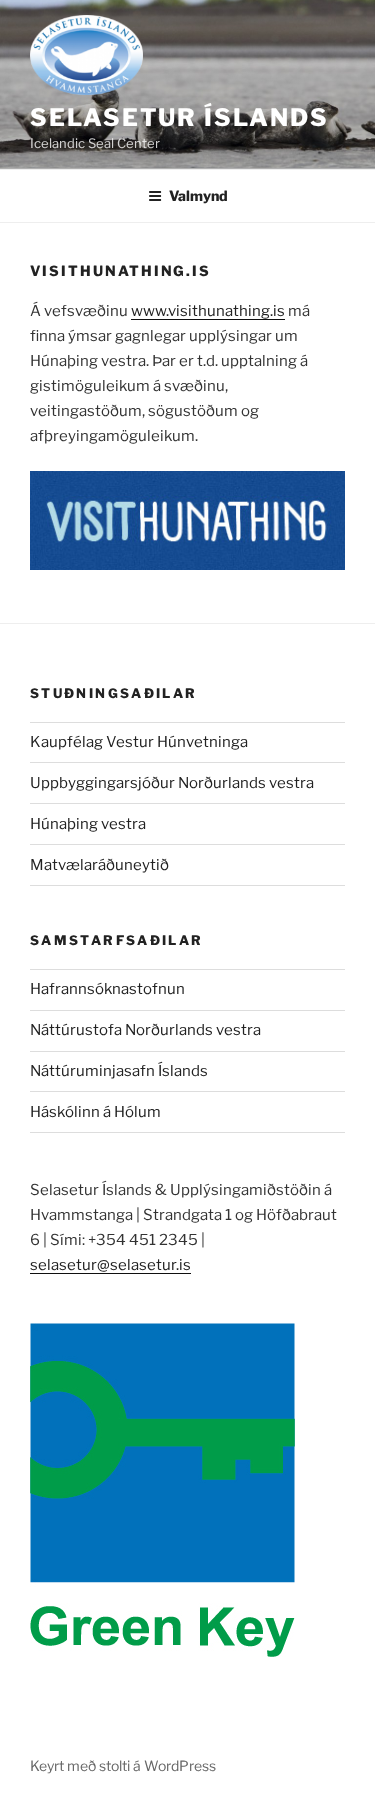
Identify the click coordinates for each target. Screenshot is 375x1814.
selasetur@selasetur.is (110, 1265)
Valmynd (198, 195)
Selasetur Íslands (179, 117)
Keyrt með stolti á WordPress (123, 1765)
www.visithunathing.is (208, 311)
